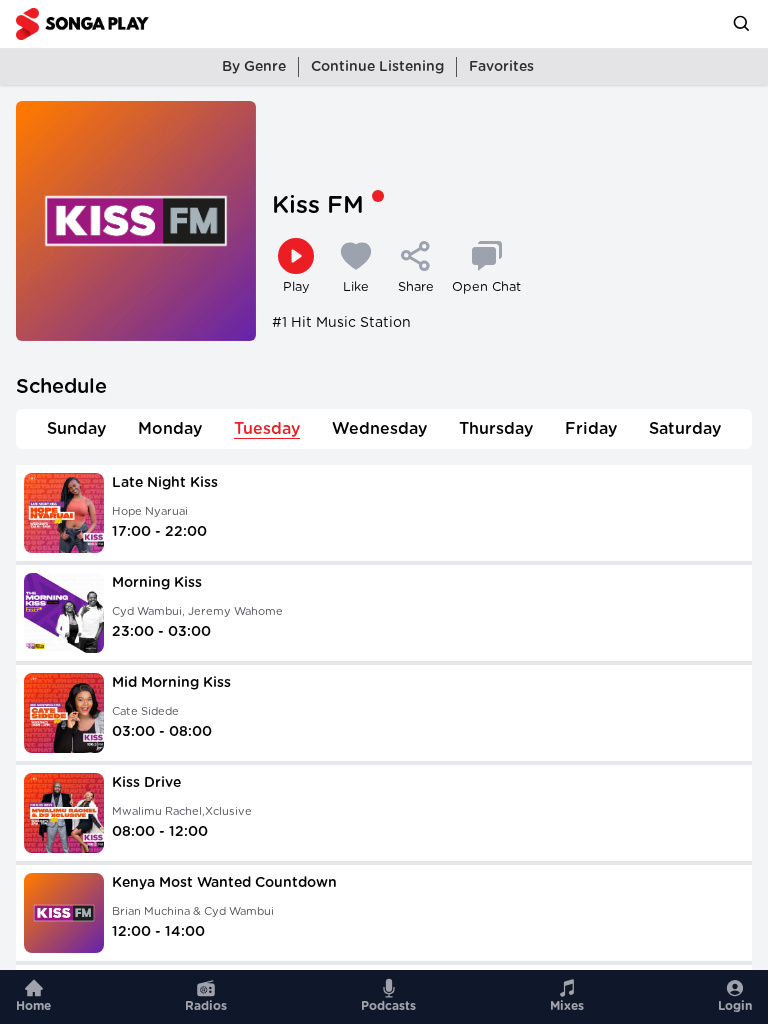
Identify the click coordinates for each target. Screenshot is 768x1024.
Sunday (76, 429)
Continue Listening (377, 67)
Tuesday (267, 429)
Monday (170, 429)
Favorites (501, 67)
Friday (591, 429)
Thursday (496, 429)
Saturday (685, 429)
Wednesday (379, 429)
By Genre (254, 67)
